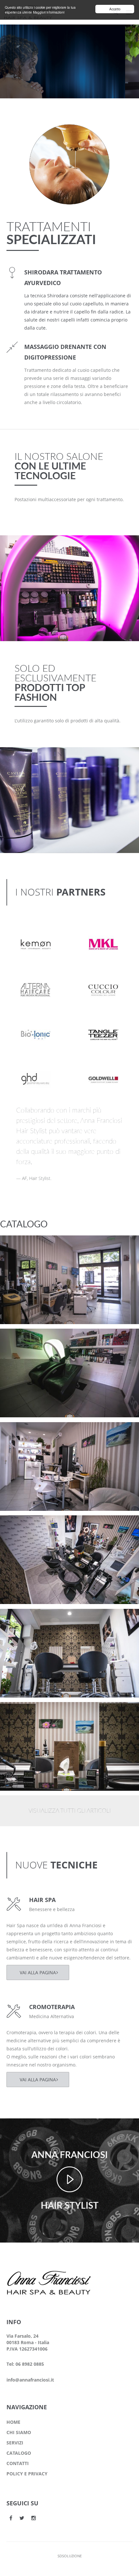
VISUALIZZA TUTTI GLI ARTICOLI (69, 1811)
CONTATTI (18, 2463)
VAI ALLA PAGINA (38, 1972)
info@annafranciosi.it (30, 2380)
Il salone (21, 1254)
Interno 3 (23, 1526)
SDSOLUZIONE (70, 2556)
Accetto (115, 9)
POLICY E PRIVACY (27, 2474)
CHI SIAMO (19, 2432)
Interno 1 (23, 1712)
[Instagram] (34, 2518)
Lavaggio (22, 1339)
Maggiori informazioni (49, 12)
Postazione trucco (33, 1246)
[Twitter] (22, 2518)
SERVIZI (15, 2443)
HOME (13, 2422)
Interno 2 (23, 1619)
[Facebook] (11, 2518)
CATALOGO (19, 2453)
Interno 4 (23, 1432)
